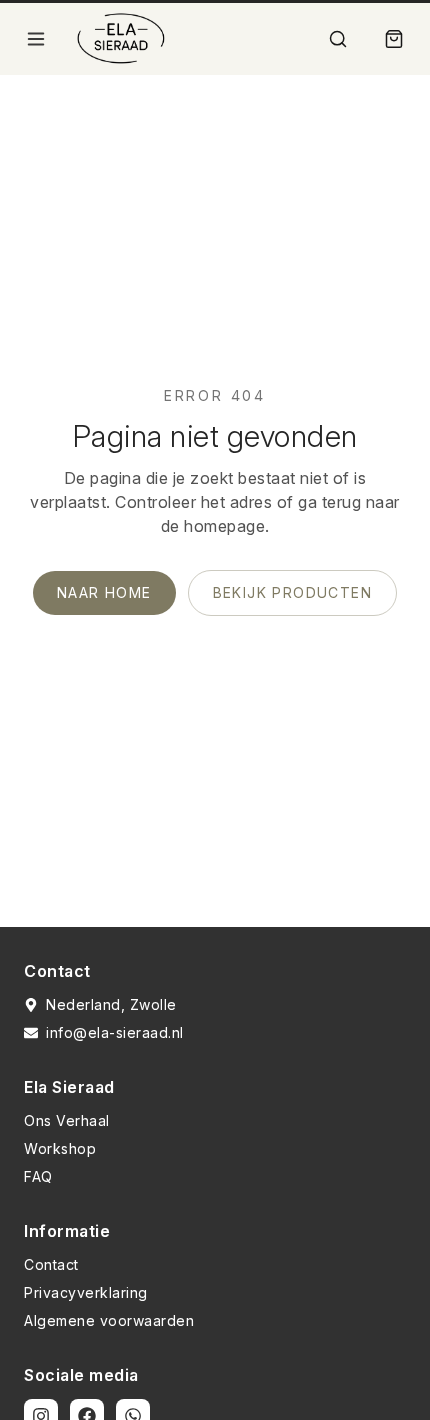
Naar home (104, 592)
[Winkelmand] (394, 39)
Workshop (60, 1148)
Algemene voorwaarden (109, 1320)
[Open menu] (36, 39)
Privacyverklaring (86, 1292)
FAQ (38, 1176)
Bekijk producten (292, 592)
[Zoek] (338, 39)
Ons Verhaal (67, 1120)
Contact (51, 1264)
